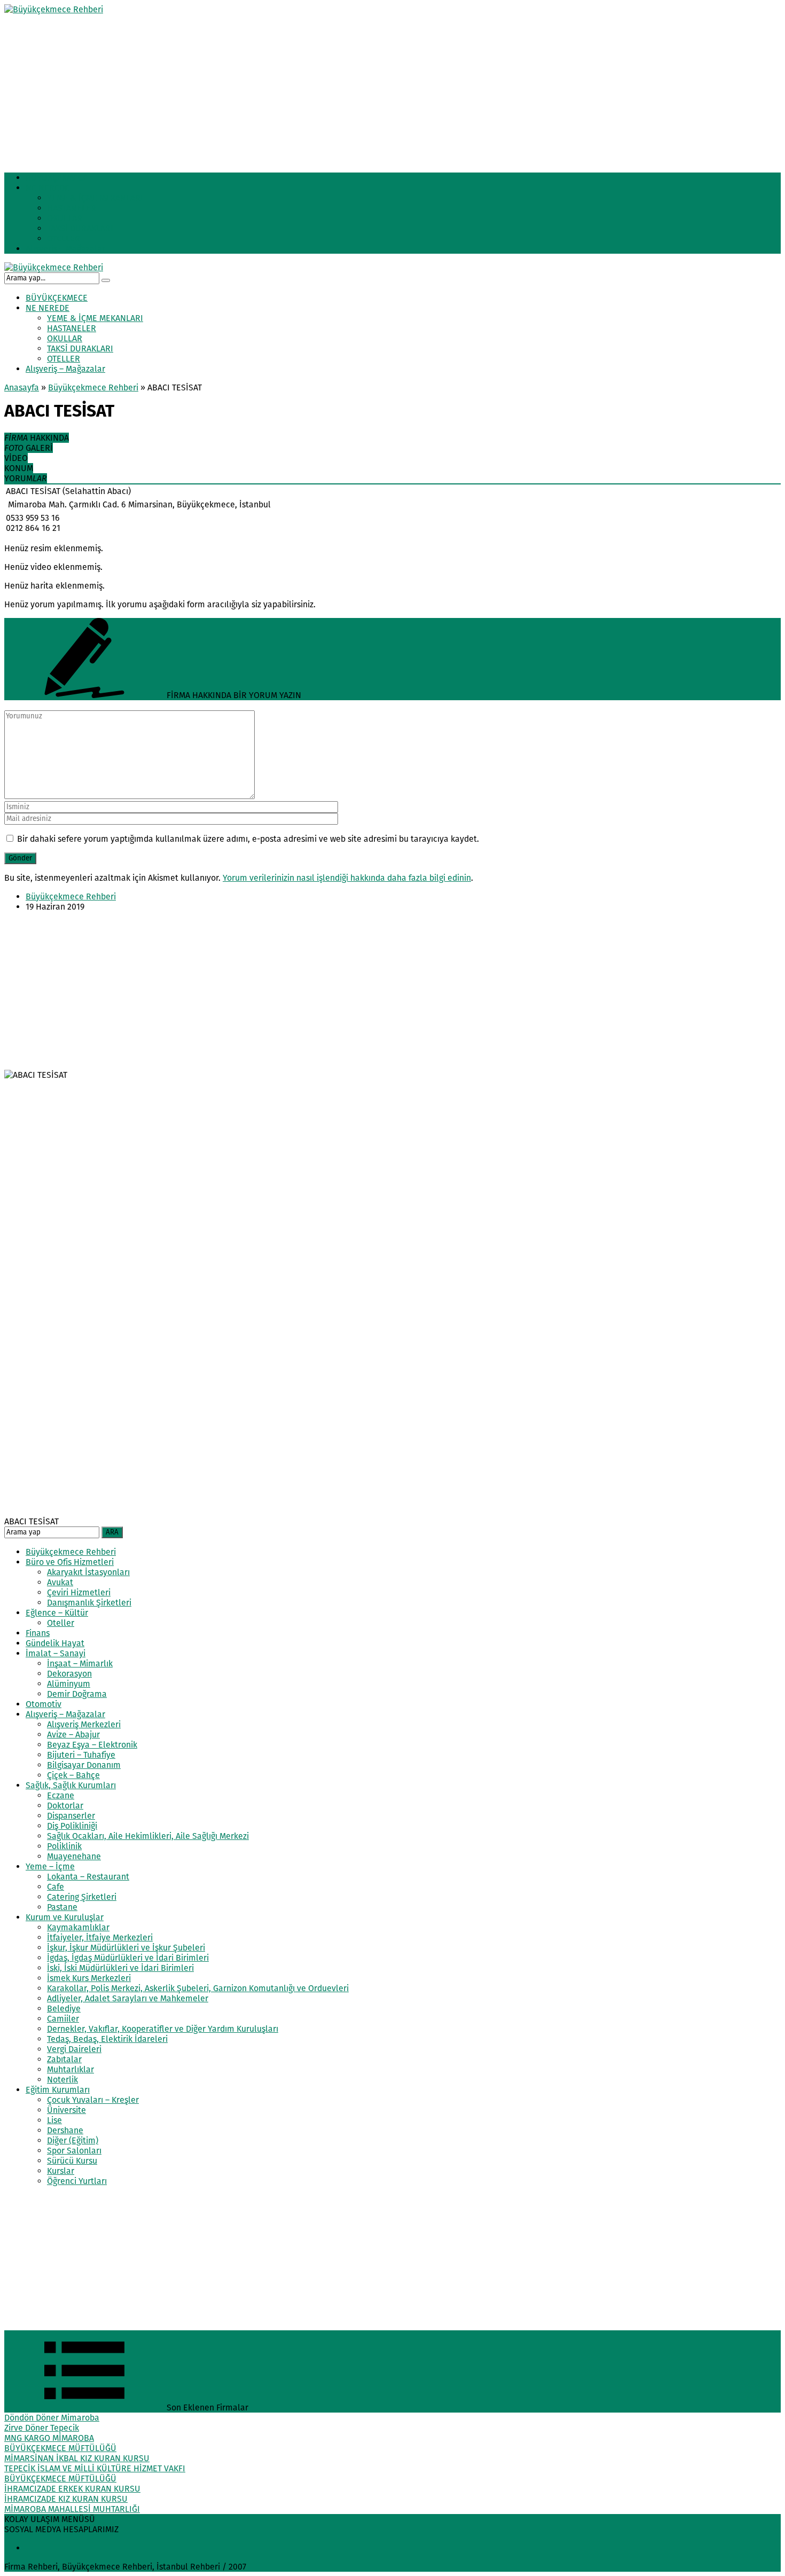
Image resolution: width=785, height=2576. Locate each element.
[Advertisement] (325, 89)
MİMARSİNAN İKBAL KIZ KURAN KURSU (77, 2458)
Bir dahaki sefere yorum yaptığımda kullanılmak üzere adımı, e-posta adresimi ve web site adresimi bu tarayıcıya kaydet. (248, 839)
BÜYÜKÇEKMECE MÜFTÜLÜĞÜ (60, 2448)
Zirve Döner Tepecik (42, 2428)
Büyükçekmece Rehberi (93, 387)
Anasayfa (22, 387)
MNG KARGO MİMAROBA (49, 2438)
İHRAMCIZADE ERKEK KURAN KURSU (72, 2489)
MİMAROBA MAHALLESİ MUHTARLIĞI (72, 2509)
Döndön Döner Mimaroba (52, 2418)
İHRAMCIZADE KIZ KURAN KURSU (66, 2499)
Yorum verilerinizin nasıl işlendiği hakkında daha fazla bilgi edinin (347, 878)
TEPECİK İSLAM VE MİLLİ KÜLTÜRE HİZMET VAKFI (95, 2468)
